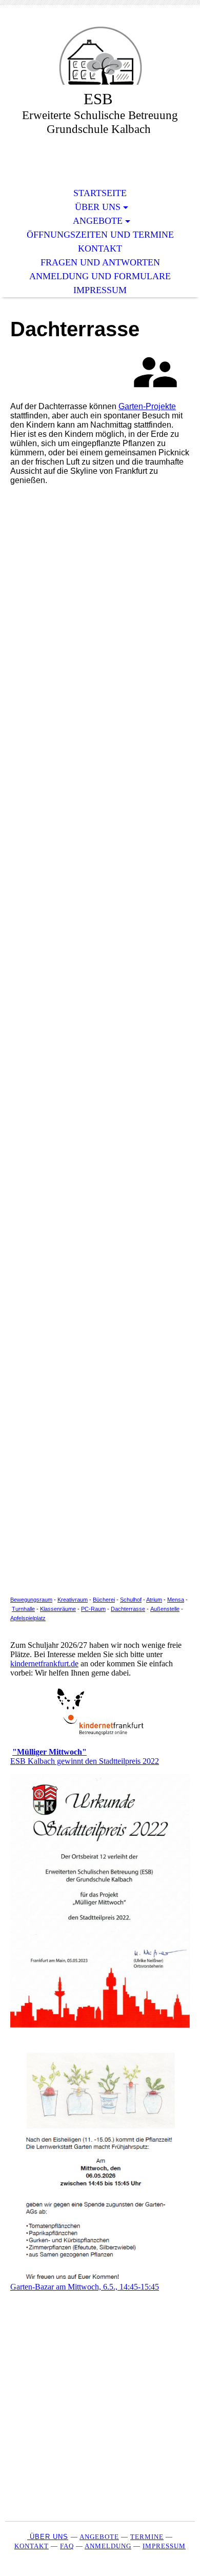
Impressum (100, 290)
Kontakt (100, 248)
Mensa (176, 1600)
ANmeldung (108, 2546)
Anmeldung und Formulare (100, 276)
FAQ (67, 2546)
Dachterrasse (128, 1609)
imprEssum (164, 2546)
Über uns (98, 207)
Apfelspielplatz (28, 1618)
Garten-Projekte (147, 406)
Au (154, 1609)
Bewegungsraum (31, 1600)
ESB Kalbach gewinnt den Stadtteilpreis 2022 (85, 1756)
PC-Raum (93, 1609)
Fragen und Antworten (100, 262)
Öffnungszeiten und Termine (100, 235)
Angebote (98, 221)
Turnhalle (23, 1609)
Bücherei (104, 1600)
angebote (99, 2537)
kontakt (32, 2546)
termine (147, 2537)
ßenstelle (168, 1609)
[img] (100, 55)
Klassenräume (58, 1609)
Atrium (154, 1600)
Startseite (100, 193)
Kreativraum (73, 1600)
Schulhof (131, 1600)
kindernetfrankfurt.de (44, 1664)
